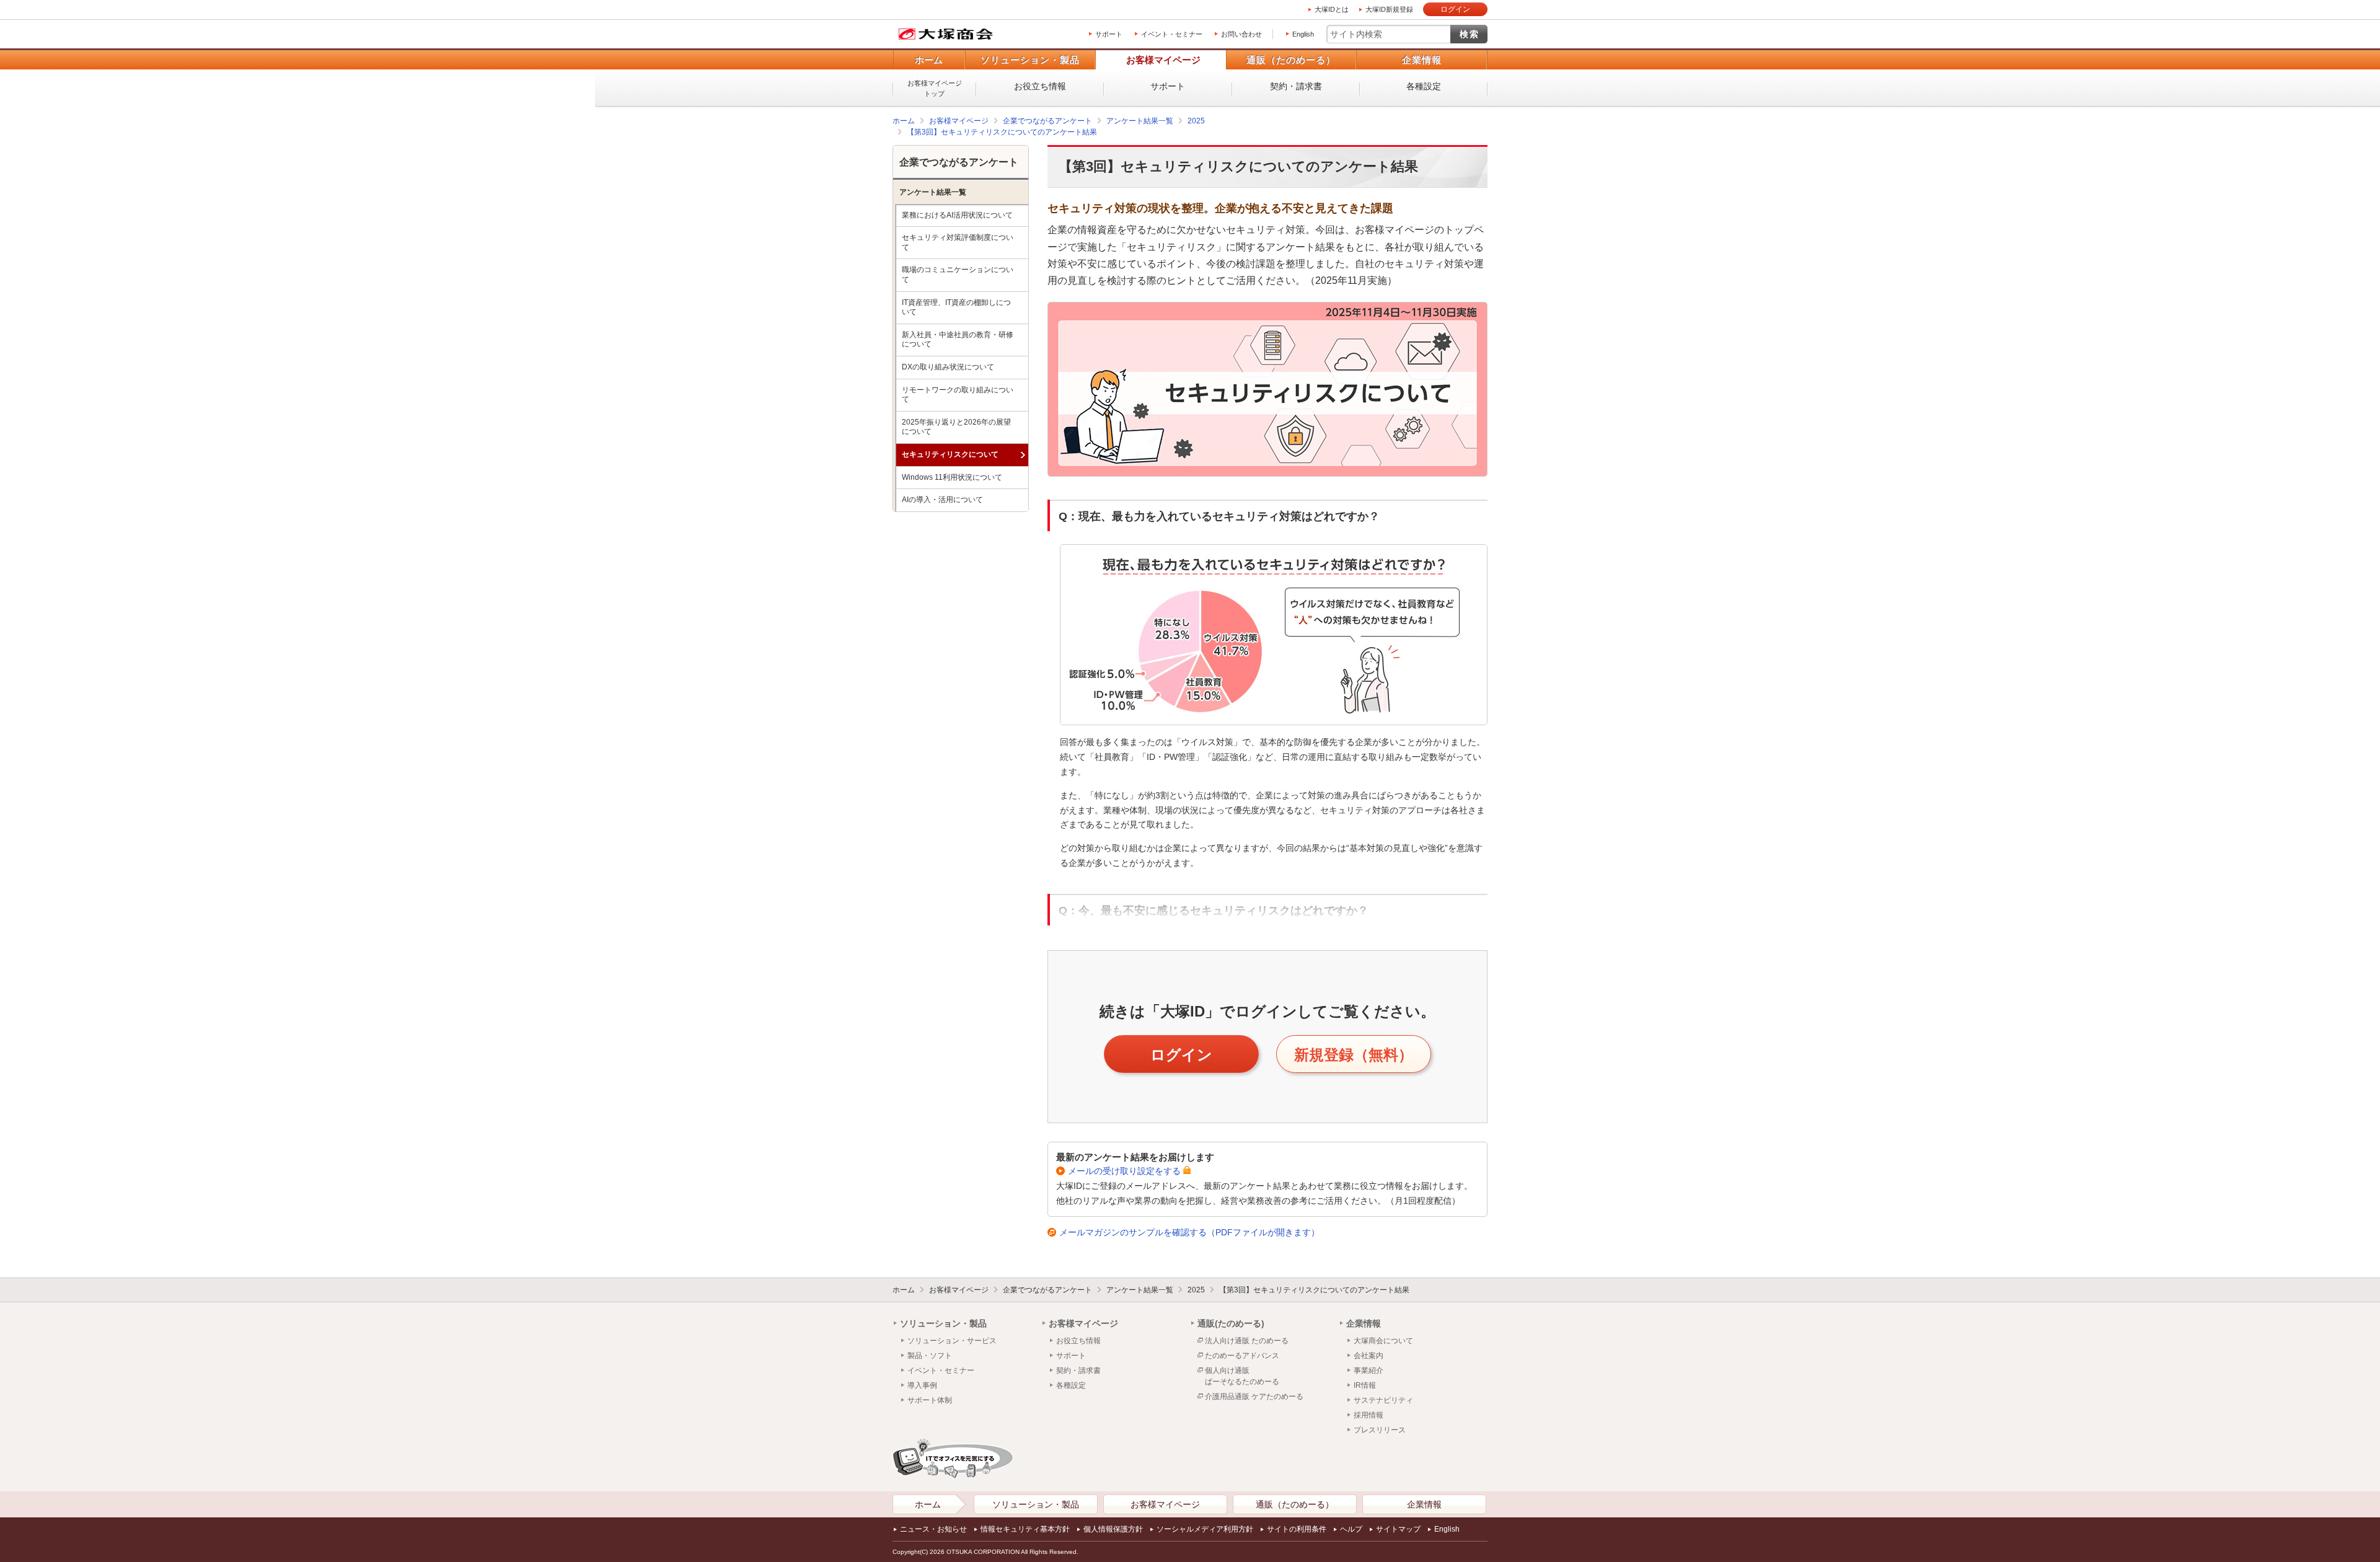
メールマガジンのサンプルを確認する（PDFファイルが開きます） (1189, 1232)
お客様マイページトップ (935, 88)
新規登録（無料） (1354, 1055)
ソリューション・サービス (952, 1341)
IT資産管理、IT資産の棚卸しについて (956, 307)
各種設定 (1424, 86)
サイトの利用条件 (1297, 1529)
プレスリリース (1380, 1430)
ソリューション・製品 (1030, 60)
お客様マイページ (1163, 60)
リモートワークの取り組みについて (958, 395)
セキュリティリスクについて (950, 454)
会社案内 (1368, 1356)
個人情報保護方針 (1113, 1529)
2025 (1196, 121)
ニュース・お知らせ (933, 1529)
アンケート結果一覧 (1140, 121)
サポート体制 (930, 1400)
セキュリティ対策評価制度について (958, 242)
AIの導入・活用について (942, 500)
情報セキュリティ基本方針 (1025, 1529)
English (1303, 34)
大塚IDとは (1332, 9)
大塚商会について (1383, 1341)
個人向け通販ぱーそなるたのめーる (1242, 1376)
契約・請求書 (1296, 86)
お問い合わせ (1241, 34)
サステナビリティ (1383, 1400)
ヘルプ (1351, 1529)
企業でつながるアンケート (1047, 121)
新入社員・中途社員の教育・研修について (958, 340)
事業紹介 (1368, 1370)
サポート (1109, 34)
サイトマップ (1398, 1529)
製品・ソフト (930, 1356)
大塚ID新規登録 (1389, 9)
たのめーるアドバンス (1242, 1356)
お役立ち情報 (1040, 86)
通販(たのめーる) (1231, 1323)
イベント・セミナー (1172, 34)
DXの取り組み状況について (948, 367)
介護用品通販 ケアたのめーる (1254, 1397)
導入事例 (922, 1385)
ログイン (1455, 9)
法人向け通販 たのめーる (1247, 1341)
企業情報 (1422, 60)
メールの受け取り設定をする (1124, 1171)
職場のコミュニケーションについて (958, 275)
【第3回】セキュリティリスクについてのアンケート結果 (1002, 132)
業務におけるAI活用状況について (957, 215)
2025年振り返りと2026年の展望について (956, 427)
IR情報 (1365, 1385)
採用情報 (1368, 1415)
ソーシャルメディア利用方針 (1205, 1529)
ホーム (929, 60)
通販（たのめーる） (1291, 60)
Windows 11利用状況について (952, 477)
